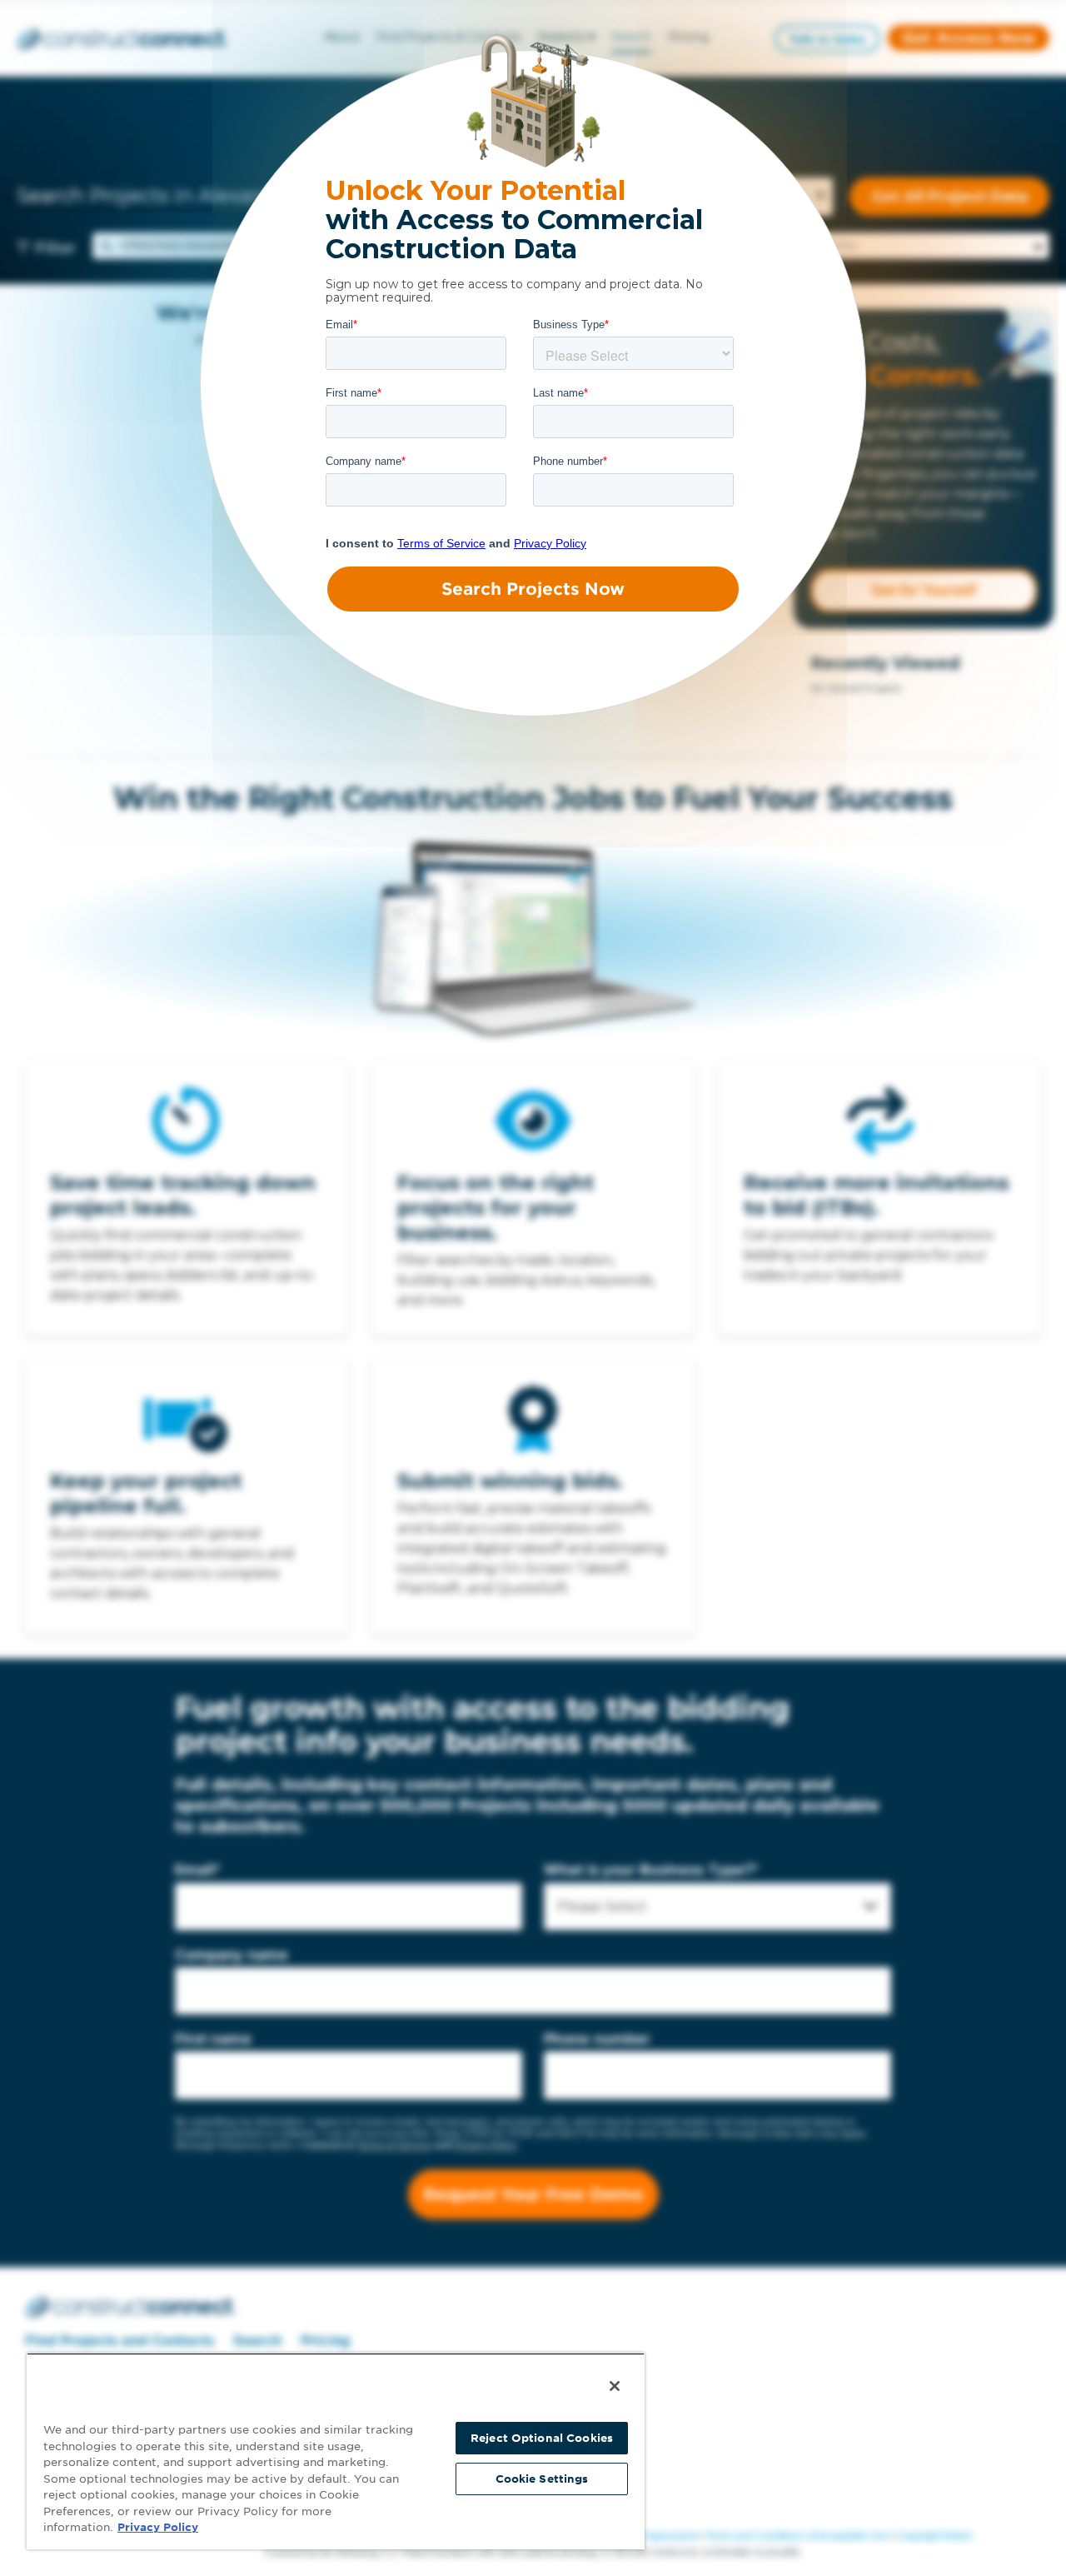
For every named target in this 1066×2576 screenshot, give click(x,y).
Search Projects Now (533, 589)
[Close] (615, 2386)
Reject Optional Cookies (542, 2438)
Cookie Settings (542, 2479)
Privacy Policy (158, 2527)
